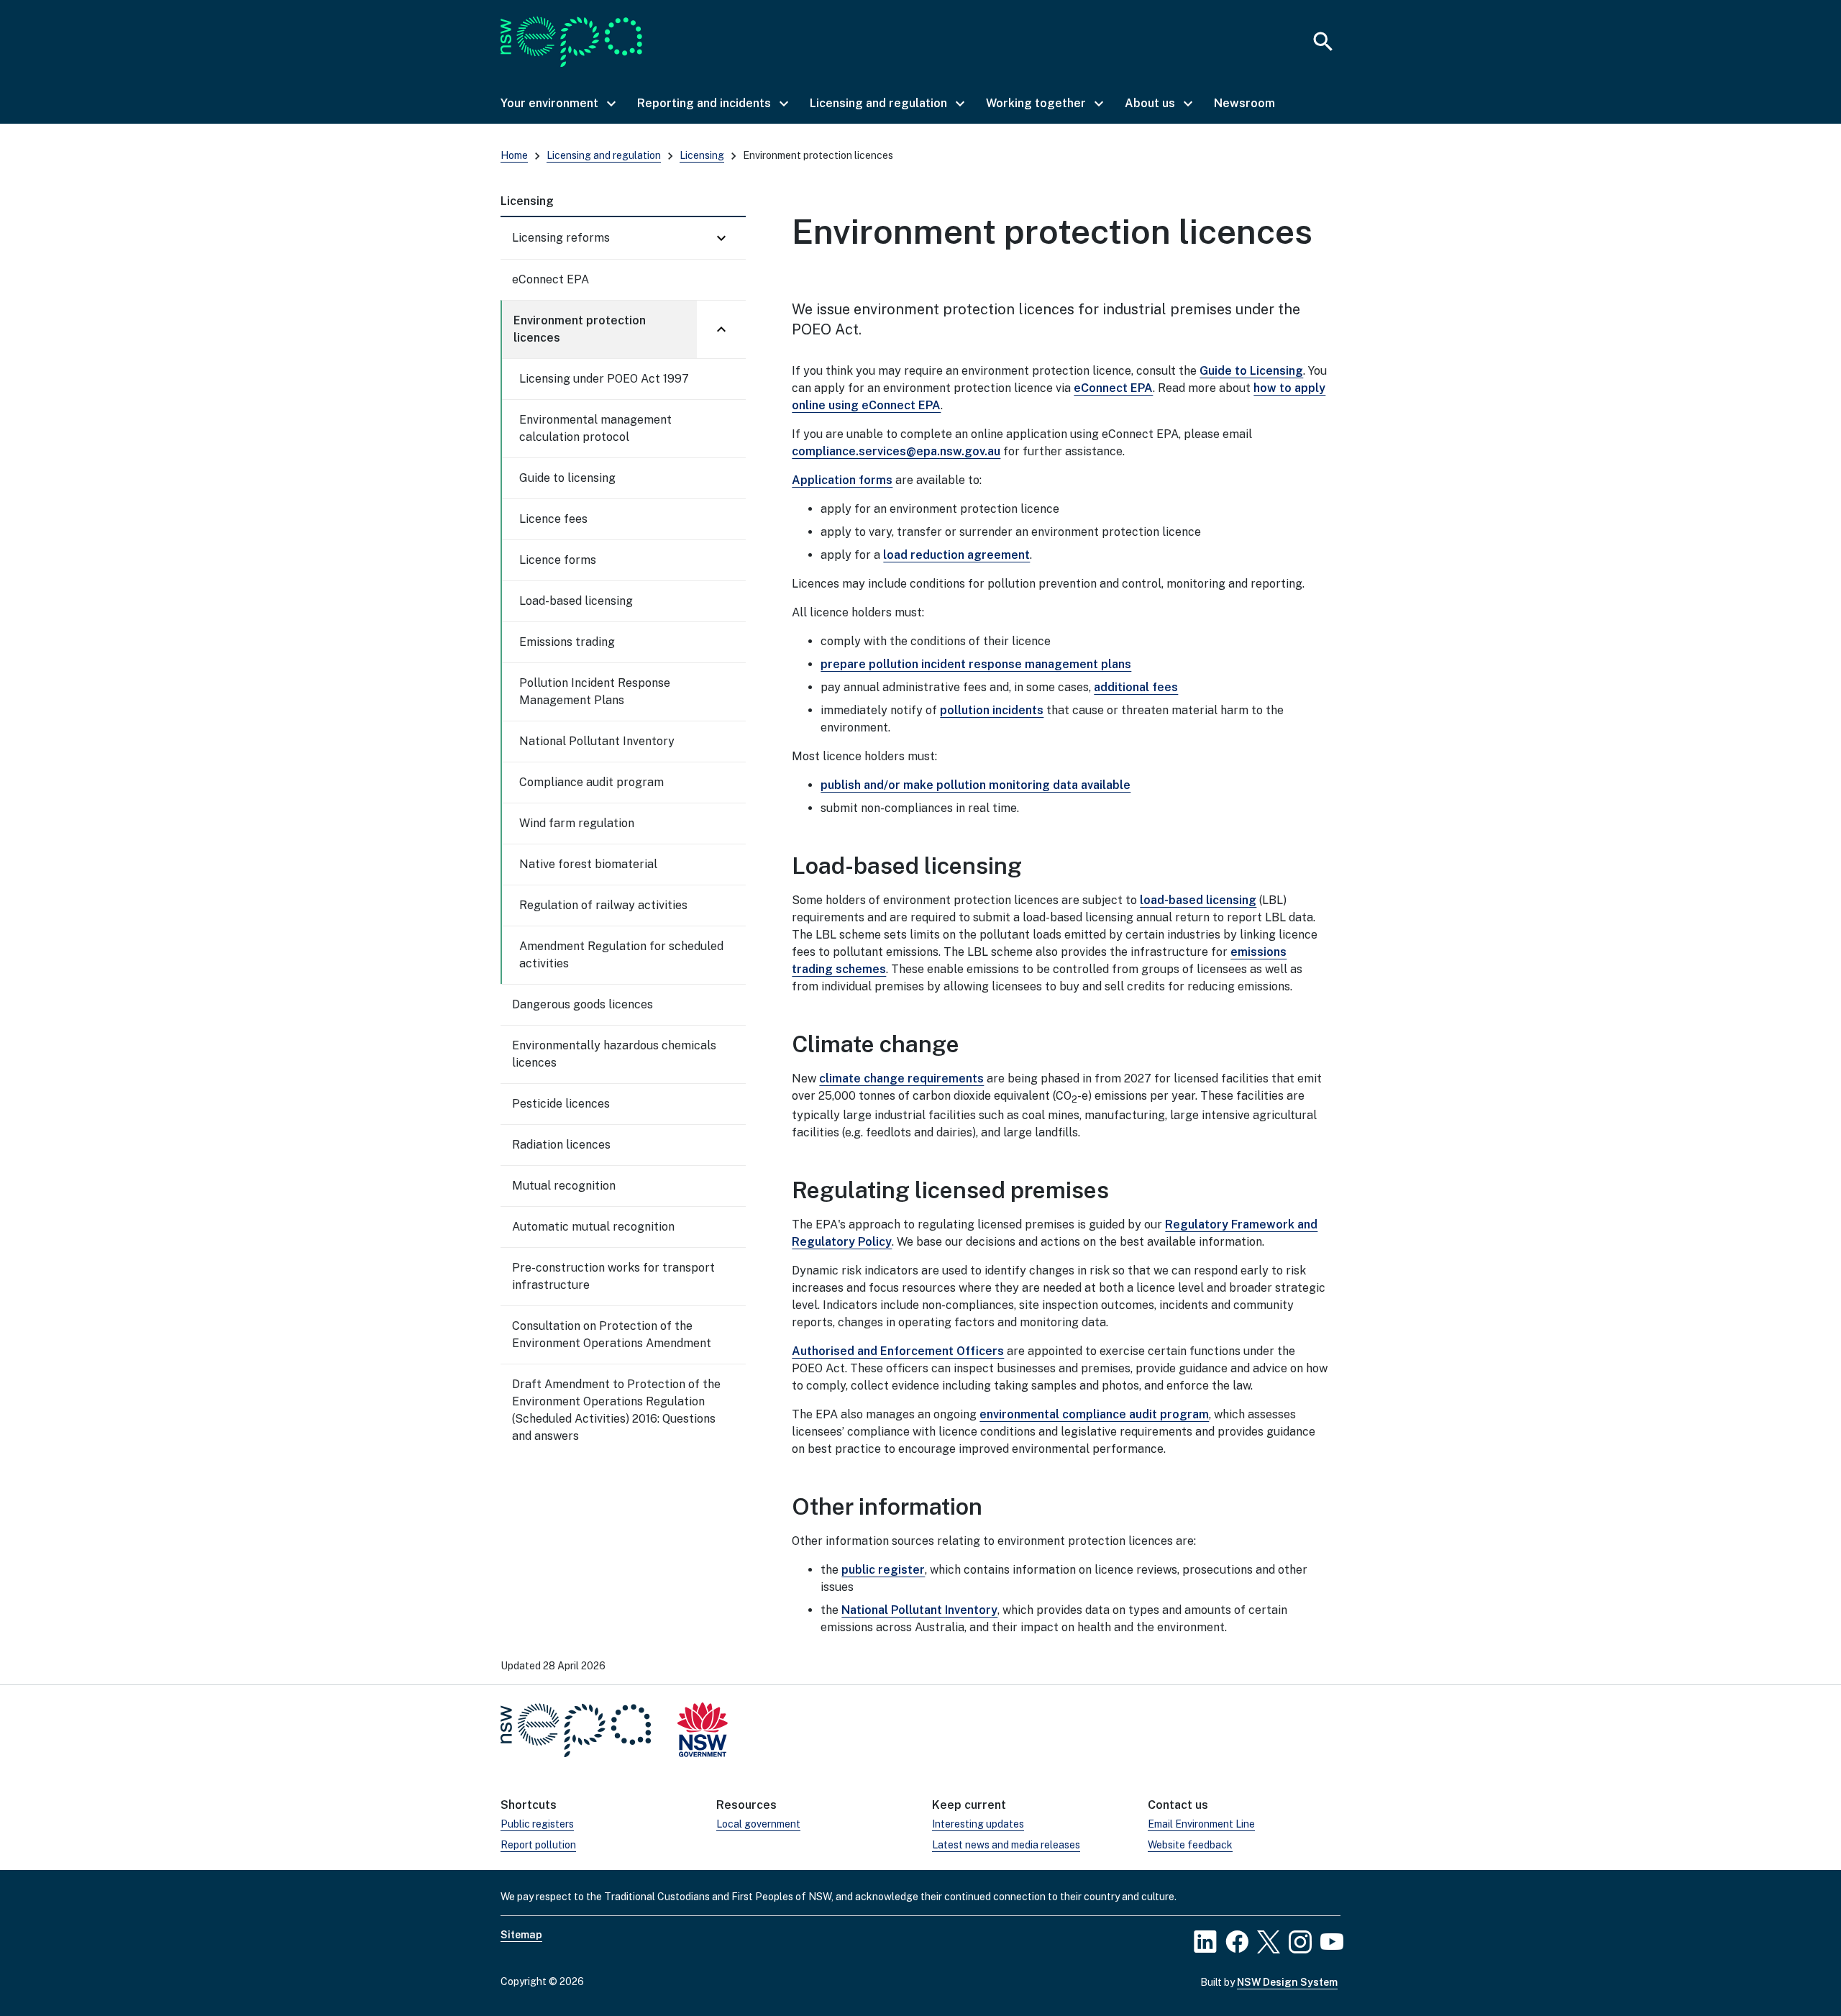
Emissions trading (567, 642)
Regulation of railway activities (603, 905)
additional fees (1136, 687)
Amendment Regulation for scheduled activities (621, 955)
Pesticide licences (561, 1104)
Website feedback (1190, 1845)
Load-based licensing (576, 601)
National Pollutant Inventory (597, 741)
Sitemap (521, 1935)
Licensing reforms (561, 238)
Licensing (702, 155)
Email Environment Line (1201, 1824)
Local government (758, 1824)
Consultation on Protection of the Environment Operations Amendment (612, 1335)
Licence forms (558, 560)
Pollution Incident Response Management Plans (595, 692)
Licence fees (553, 519)
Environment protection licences (580, 329)
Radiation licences (561, 1145)
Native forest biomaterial (588, 864)
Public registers (537, 1824)
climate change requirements (901, 1078)
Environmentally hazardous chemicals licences (614, 1054)
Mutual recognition (564, 1186)
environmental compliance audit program (1094, 1414)
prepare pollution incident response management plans (976, 664)
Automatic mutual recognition (593, 1227)
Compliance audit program (591, 782)
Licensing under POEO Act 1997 (604, 379)
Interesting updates (978, 1824)
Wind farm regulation (577, 823)
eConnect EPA (551, 279)
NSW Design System (1287, 1982)
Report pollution (538, 1845)
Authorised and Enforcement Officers (898, 1351)
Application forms (842, 480)
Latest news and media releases (1006, 1845)
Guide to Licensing (1251, 371)
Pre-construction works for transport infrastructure (613, 1276)
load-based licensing (1198, 900)
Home (514, 155)
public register (883, 1570)
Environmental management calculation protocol (595, 428)
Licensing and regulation (604, 155)
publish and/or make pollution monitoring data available (976, 785)
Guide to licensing (567, 478)
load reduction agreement (956, 555)
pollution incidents (992, 710)
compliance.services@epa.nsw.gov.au (896, 451)
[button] (557, 104)
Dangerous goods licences (583, 1004)
